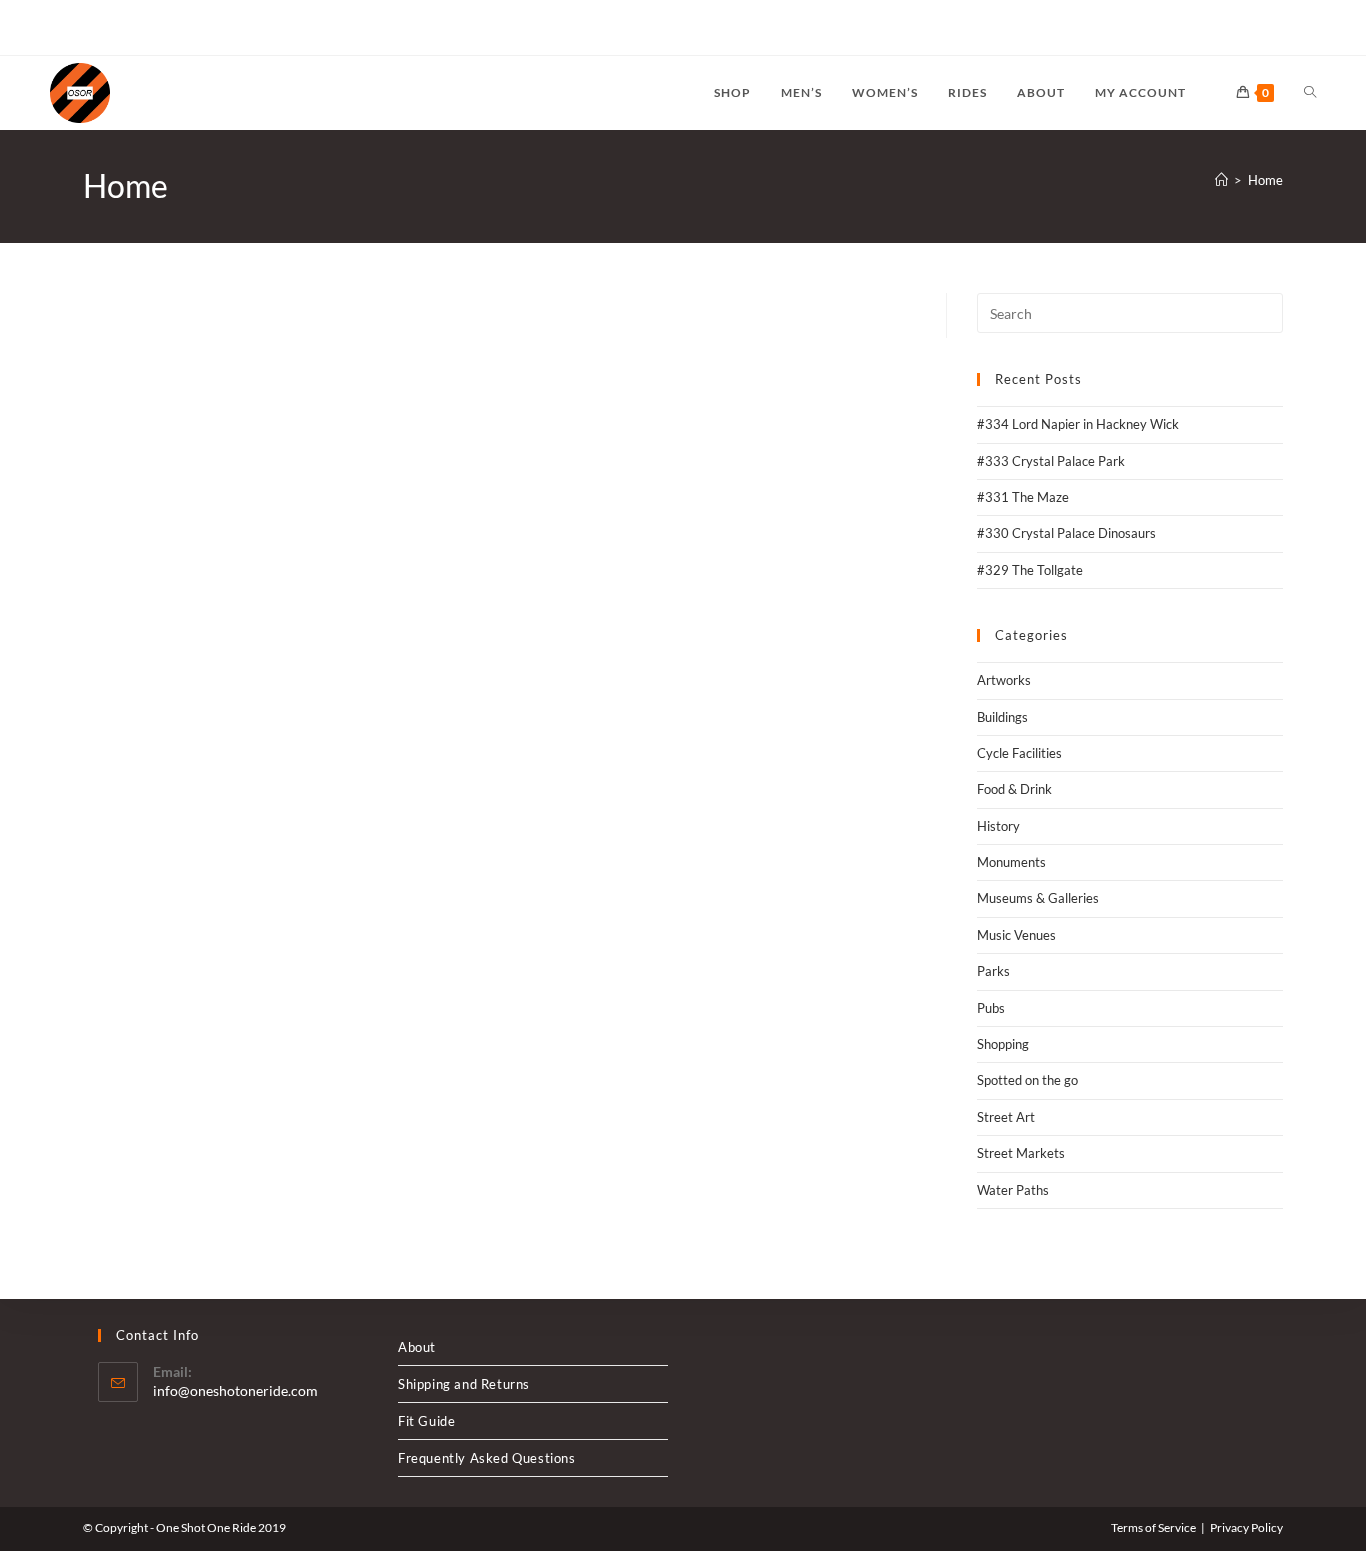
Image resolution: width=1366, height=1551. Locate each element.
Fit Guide (426, 1421)
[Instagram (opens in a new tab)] (101, 28)
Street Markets (1021, 1153)
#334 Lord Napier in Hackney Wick (1078, 424)
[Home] (1221, 180)
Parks (993, 971)
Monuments (1011, 862)
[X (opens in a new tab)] (58, 28)
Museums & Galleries (1038, 898)
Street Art (1006, 1117)
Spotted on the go (1027, 1080)
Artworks (1004, 680)
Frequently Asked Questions (487, 1458)
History (998, 826)
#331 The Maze (1023, 497)
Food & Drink (1014, 789)
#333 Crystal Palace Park (1051, 461)
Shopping (1003, 1044)
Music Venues (1016, 935)
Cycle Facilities (1019, 753)
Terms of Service (1153, 1527)
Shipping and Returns (464, 1384)
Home (1265, 180)
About (417, 1347)
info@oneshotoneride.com (235, 1390)
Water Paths (1013, 1190)
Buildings (1002, 717)
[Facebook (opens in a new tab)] (78, 28)
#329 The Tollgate (1030, 570)
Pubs (991, 1008)
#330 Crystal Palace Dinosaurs (1066, 533)
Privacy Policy (1246, 1527)
